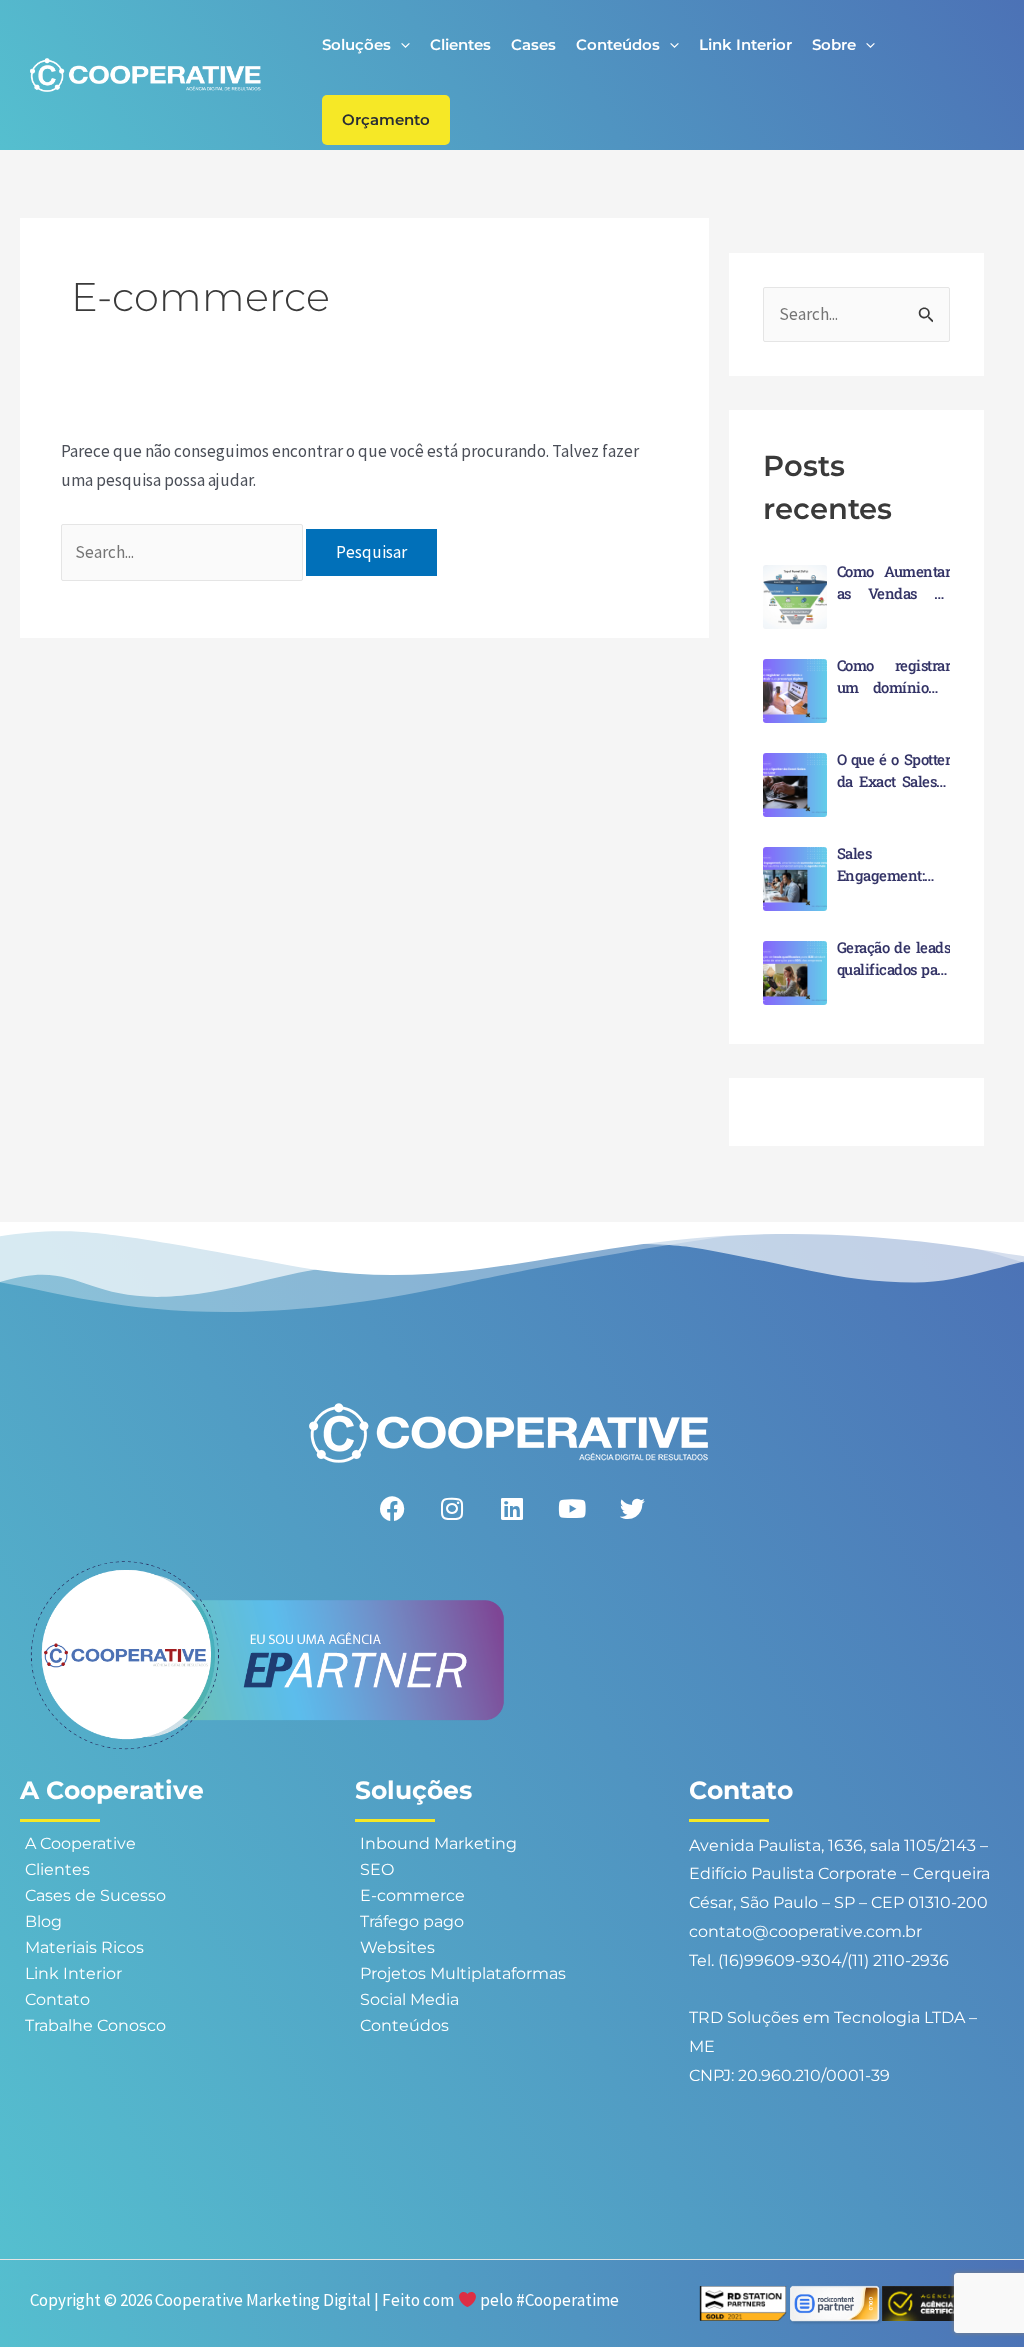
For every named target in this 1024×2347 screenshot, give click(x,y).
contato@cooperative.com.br (805, 1931)
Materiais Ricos (84, 1947)
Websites (397, 1947)
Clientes (460, 44)
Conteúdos (618, 44)
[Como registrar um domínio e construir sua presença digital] (795, 691)
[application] (400, 45)
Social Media (409, 1999)
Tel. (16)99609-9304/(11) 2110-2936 (819, 1960)
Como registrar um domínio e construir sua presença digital (893, 677)
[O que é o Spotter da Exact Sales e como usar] (795, 785)
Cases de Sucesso (95, 1895)
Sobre (834, 44)
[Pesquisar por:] (184, 552)
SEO (377, 1869)
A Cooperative (80, 1843)
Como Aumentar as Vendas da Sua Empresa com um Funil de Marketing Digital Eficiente (893, 583)
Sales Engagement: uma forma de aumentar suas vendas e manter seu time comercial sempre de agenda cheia (893, 865)
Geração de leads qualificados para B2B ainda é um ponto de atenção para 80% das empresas (893, 959)
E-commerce (412, 1895)
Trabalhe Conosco (95, 2025)
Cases (533, 44)
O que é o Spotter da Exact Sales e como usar (893, 771)
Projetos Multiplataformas (463, 1973)
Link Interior (745, 44)
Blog (43, 1921)
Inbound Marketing (438, 1843)
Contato (57, 1999)
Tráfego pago (412, 1921)
